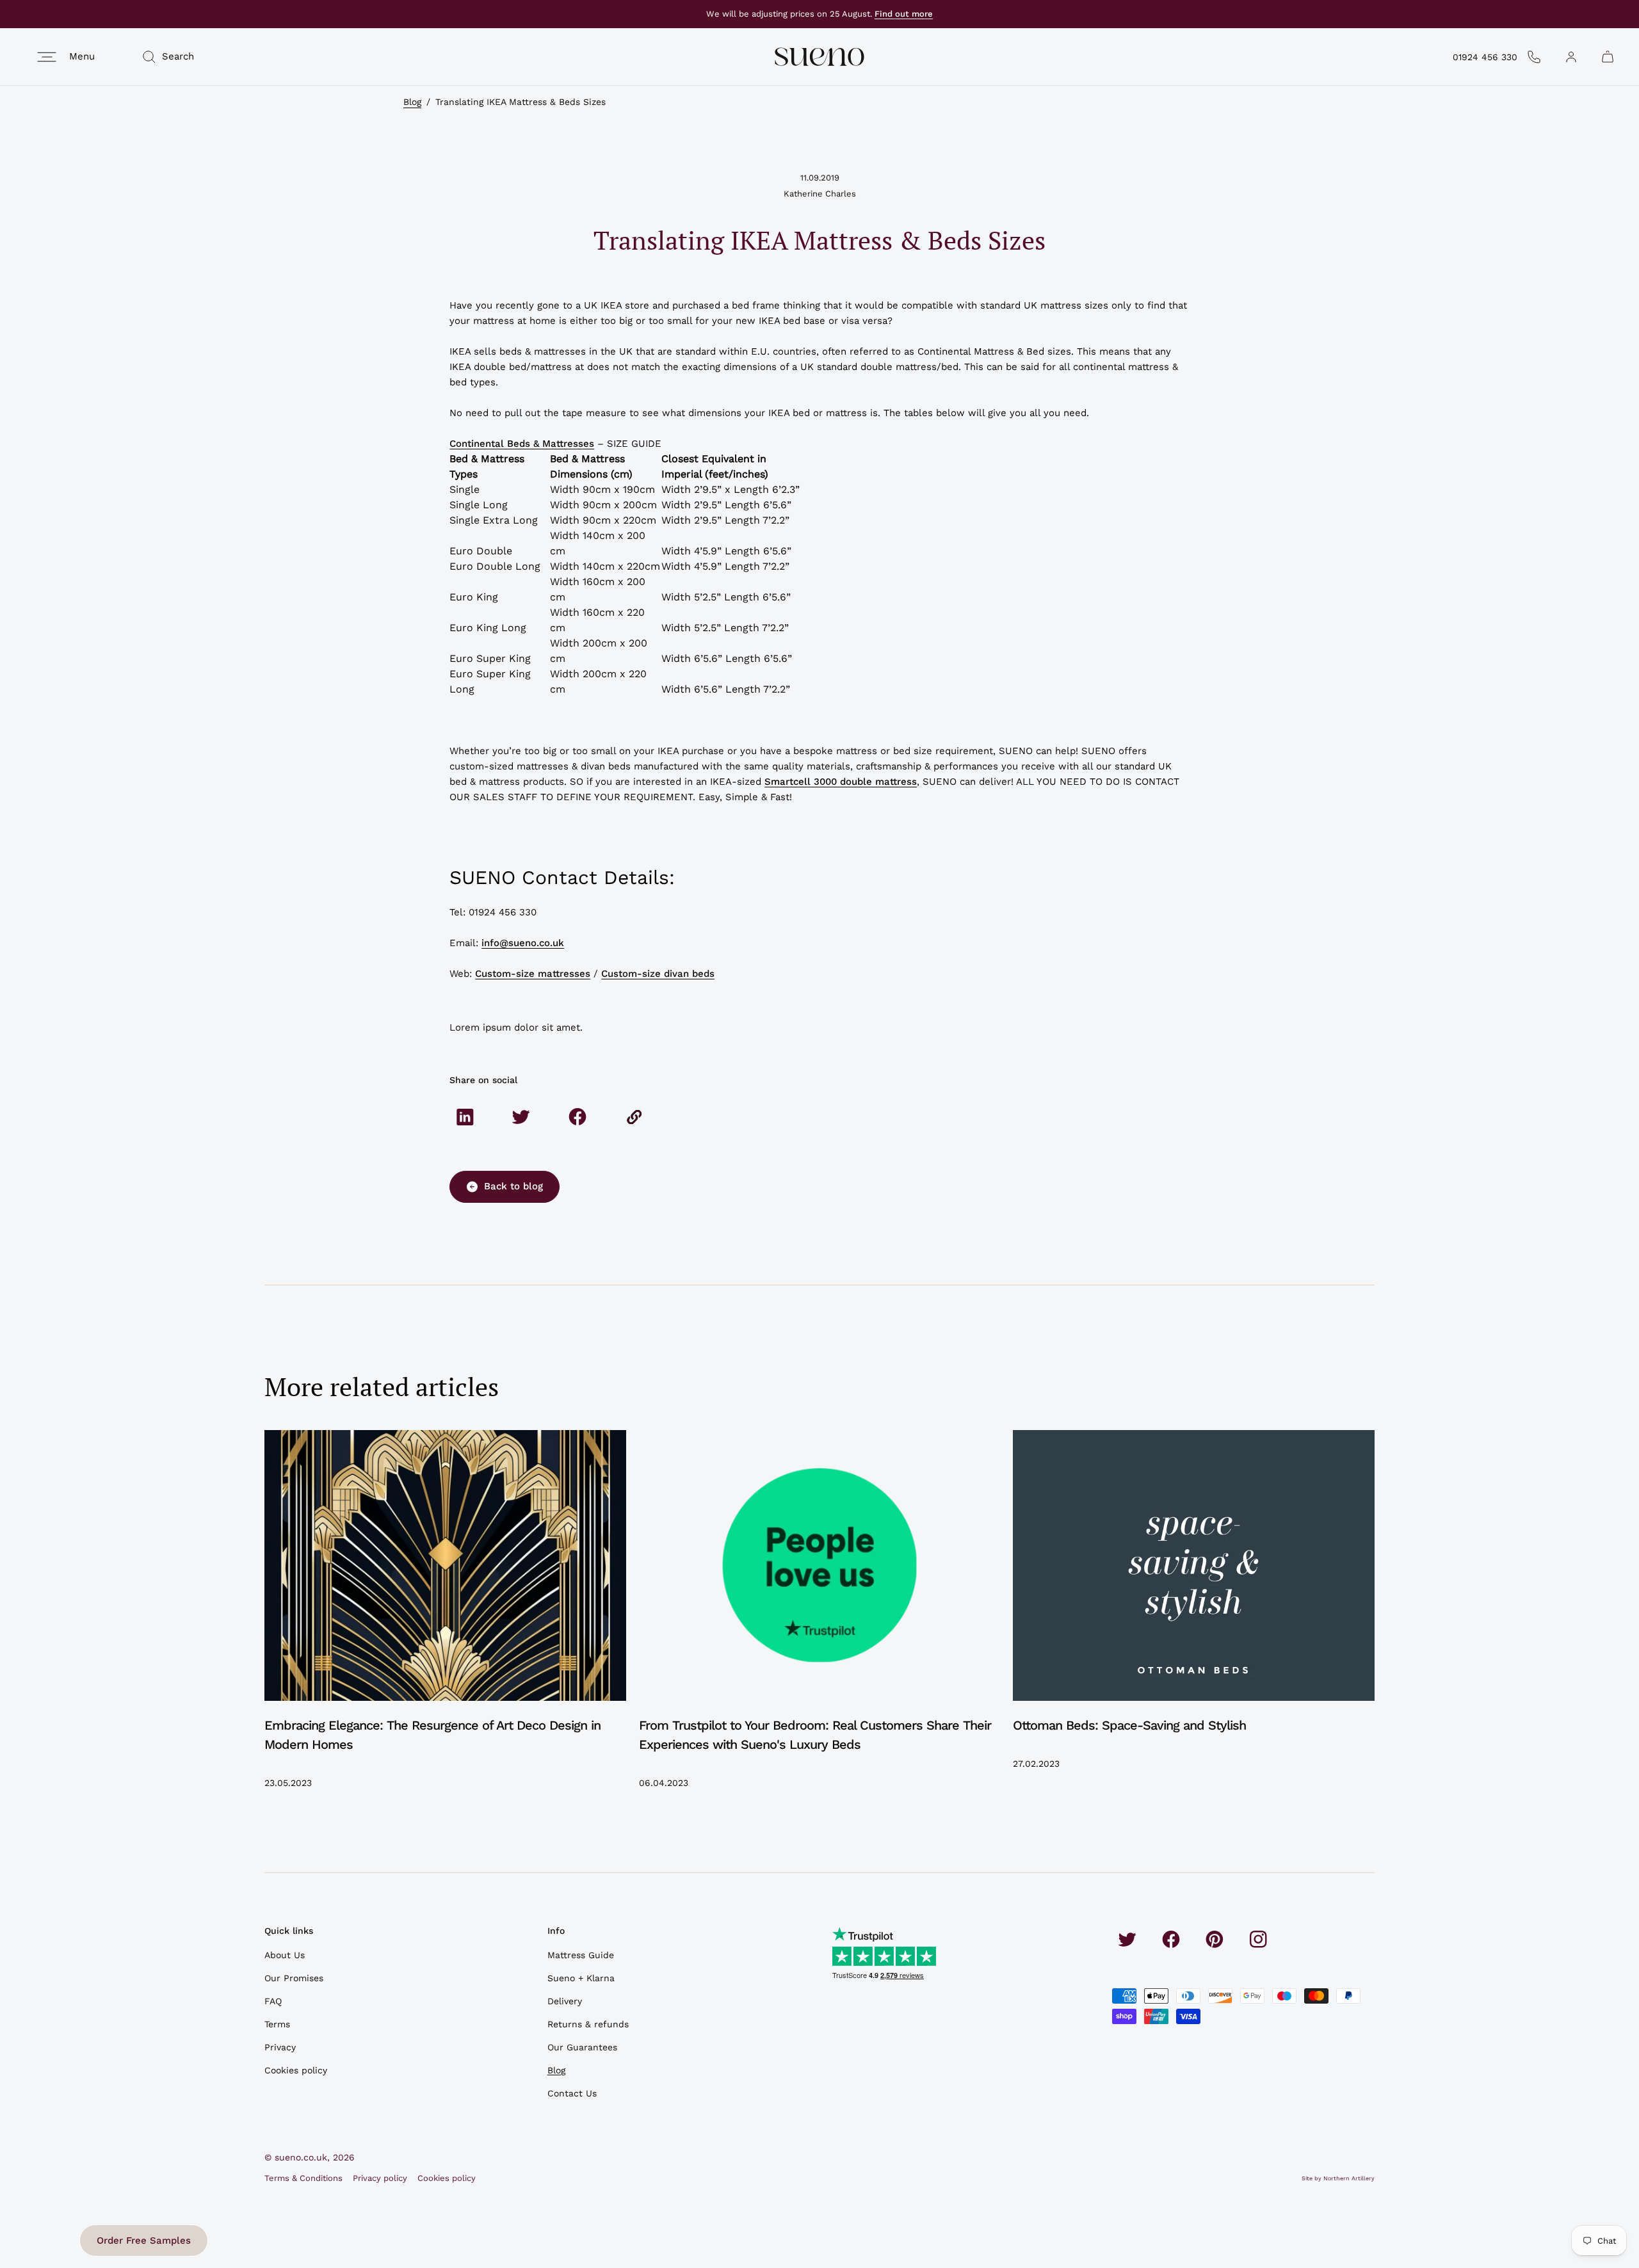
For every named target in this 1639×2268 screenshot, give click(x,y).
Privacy (280, 2047)
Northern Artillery (1349, 2178)
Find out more (904, 14)
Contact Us (572, 2093)
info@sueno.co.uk (523, 943)
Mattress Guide (581, 1955)
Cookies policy (296, 2070)
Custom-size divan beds (658, 974)
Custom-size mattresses (533, 974)
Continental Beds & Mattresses (522, 444)
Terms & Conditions (303, 2178)
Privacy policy (380, 2178)
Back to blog (513, 1186)
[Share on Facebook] (577, 1117)
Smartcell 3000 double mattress (841, 782)
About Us (285, 1955)
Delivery (565, 2001)
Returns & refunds (588, 2024)
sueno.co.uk (301, 2157)
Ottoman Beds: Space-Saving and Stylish (1129, 1725)
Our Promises (294, 1978)
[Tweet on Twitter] (521, 1117)
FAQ (273, 2001)
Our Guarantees (582, 2047)
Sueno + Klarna (581, 1978)
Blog (412, 102)
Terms (277, 2024)
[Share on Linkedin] (465, 1117)
